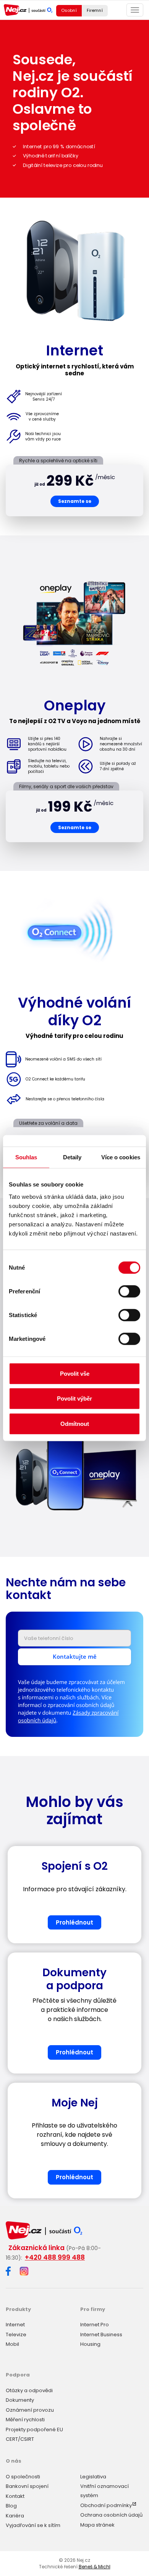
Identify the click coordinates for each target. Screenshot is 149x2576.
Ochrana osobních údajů (111, 2515)
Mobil (12, 2344)
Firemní (95, 10)
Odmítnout (75, 1423)
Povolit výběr (74, 1398)
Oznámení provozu (30, 2410)
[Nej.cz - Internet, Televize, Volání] (28, 10)
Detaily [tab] (72, 1157)
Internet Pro (95, 2325)
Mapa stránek (97, 2525)
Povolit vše (75, 1373)
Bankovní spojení (27, 2486)
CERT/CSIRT (20, 2439)
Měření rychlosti (25, 2420)
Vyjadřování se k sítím (33, 2525)
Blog (11, 2506)
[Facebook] (8, 2272)
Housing (90, 2344)
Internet (15, 2325)
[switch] (129, 1291)
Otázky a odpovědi (29, 2390)
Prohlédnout (74, 1922)
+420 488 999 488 (55, 2257)
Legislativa (93, 2477)
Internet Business (101, 2335)
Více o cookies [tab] (121, 1157)
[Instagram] (24, 2272)
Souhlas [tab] (26, 1157)
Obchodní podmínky (106, 2505)
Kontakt (15, 2496)
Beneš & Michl (95, 2567)
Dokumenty (20, 2400)
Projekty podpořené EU (34, 2430)
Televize (16, 2335)
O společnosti (23, 2477)
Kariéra (15, 2516)
